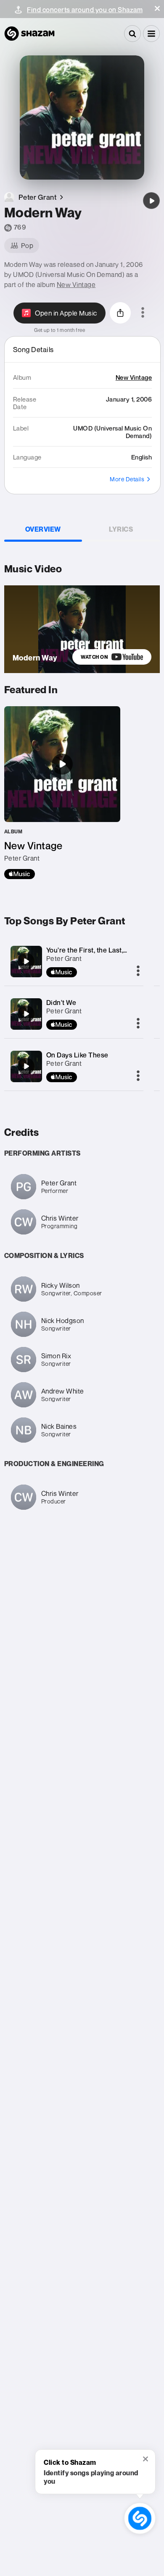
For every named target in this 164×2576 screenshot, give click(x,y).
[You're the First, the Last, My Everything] (26, 961)
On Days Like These (77, 1055)
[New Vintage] (62, 793)
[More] (138, 971)
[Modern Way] (151, 201)
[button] (157, 8)
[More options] (143, 313)
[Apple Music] (20, 874)
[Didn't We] (26, 1014)
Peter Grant (64, 958)
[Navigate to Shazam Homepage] (29, 34)
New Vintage (76, 284)
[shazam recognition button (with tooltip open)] (140, 2519)
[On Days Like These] (26, 1066)
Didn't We (61, 1002)
